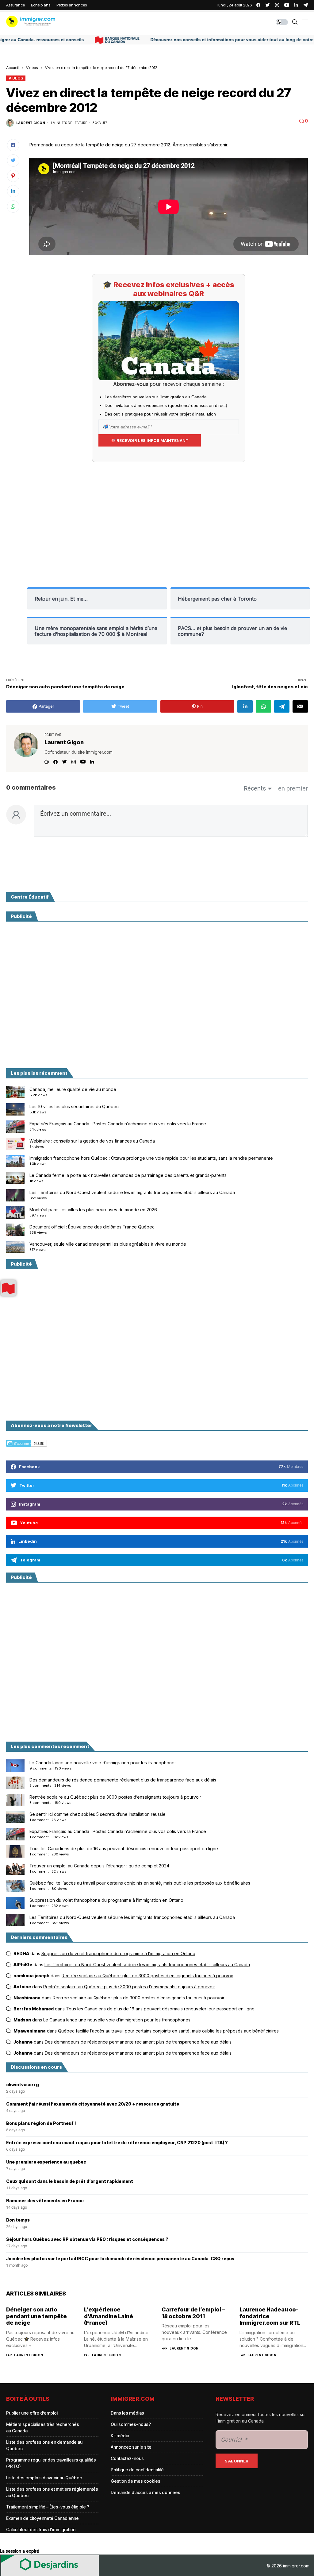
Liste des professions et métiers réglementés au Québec (52, 2492)
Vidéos (32, 68)
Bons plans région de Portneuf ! (41, 2123)
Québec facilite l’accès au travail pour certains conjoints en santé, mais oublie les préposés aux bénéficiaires (140, 1883)
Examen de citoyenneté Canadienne (42, 2518)
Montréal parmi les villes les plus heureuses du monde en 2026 (93, 1210)
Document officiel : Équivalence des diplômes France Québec (92, 1227)
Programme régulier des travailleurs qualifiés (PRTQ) (51, 2463)
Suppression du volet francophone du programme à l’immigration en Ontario (106, 1900)
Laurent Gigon (31, 123)
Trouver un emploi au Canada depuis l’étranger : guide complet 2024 (99, 1866)
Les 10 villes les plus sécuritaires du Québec (74, 1106)
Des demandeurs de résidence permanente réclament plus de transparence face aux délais (123, 1780)
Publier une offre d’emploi (32, 2413)
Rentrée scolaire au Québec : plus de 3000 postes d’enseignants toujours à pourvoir (115, 1797)
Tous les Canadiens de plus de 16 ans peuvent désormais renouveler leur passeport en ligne (124, 1849)
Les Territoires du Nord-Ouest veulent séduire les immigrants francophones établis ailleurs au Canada (132, 1192)
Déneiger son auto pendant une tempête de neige (36, 2316)
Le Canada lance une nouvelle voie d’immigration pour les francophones (103, 1763)
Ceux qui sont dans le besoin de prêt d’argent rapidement (70, 2181)
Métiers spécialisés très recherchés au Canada (43, 2427)
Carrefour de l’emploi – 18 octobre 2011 (193, 2313)
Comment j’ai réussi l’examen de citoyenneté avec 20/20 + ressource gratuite (93, 2104)
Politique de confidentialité (137, 2470)
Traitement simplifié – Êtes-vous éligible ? (48, 2507)
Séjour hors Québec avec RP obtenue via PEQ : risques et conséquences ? (87, 2239)
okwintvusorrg (23, 2085)
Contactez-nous (127, 2458)
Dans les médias (127, 2413)
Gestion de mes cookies (136, 2481)
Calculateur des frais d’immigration (41, 2530)
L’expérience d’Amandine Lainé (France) (109, 2316)
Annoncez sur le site (131, 2447)
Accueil (12, 68)
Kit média (120, 2436)
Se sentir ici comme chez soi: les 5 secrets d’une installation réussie (98, 1814)
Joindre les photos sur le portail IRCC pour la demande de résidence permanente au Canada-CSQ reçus (120, 2259)
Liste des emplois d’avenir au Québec (44, 2478)
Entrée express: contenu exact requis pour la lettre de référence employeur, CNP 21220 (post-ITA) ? (117, 2143)
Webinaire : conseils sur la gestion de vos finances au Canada (92, 1141)
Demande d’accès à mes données (146, 2492)
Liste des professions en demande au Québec (44, 2445)
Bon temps (18, 2220)
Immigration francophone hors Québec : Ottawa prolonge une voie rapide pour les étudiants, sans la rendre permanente (151, 1158)
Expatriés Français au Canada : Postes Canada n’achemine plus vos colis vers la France (118, 1124)
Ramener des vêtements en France (45, 2201)
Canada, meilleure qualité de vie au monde (73, 1089)
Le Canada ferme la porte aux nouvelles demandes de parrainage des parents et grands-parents (128, 1175)
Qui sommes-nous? (131, 2424)
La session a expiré (20, 2551)
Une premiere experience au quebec (46, 2162)
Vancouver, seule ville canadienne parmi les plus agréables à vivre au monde (108, 1244)
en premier (293, 788)
